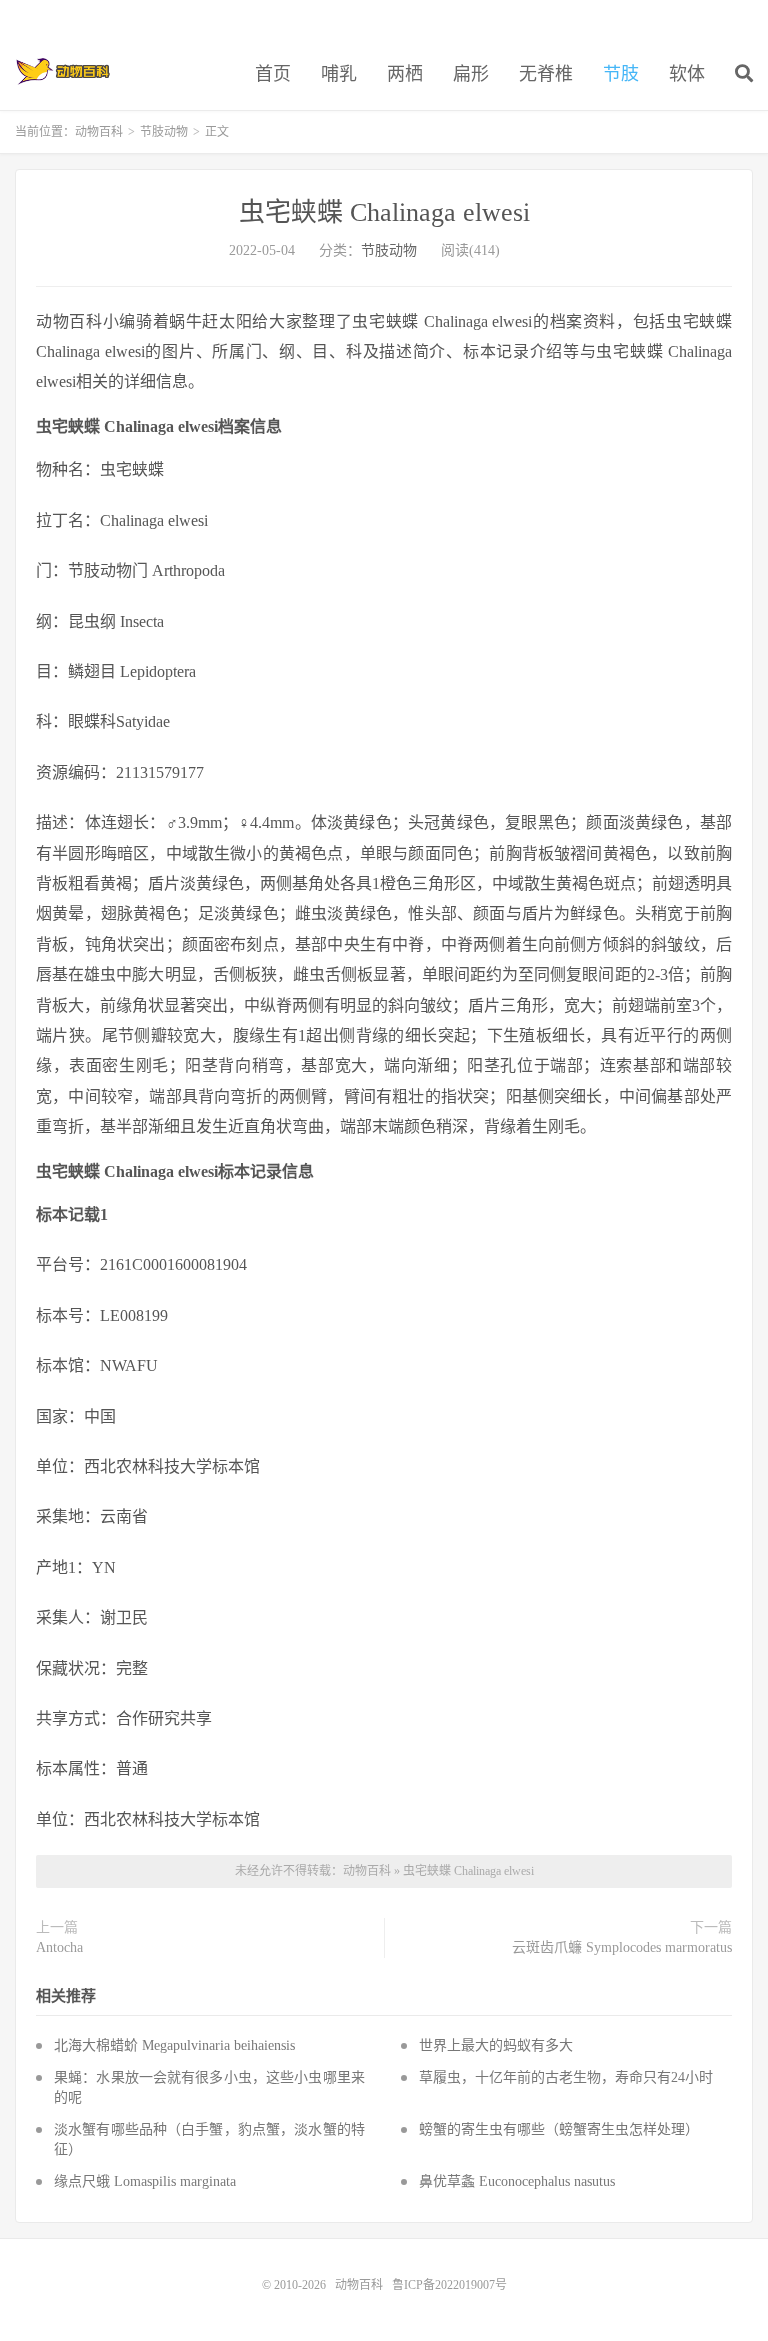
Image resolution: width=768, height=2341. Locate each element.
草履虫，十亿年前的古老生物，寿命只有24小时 (566, 2077)
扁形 (471, 74)
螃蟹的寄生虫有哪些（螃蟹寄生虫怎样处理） (559, 2129)
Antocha (59, 1947)
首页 (273, 74)
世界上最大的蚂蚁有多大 (496, 2045)
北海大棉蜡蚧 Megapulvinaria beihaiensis (174, 2045)
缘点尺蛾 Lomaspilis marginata (145, 2181)
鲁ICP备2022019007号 (449, 2285)
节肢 (621, 74)
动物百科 (63, 71)
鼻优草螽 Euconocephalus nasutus (517, 2181)
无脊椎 (546, 74)
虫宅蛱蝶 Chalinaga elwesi (384, 212)
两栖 (405, 74)
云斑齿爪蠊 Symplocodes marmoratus (622, 1947)
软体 (687, 74)
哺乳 (339, 74)
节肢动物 (164, 132)
